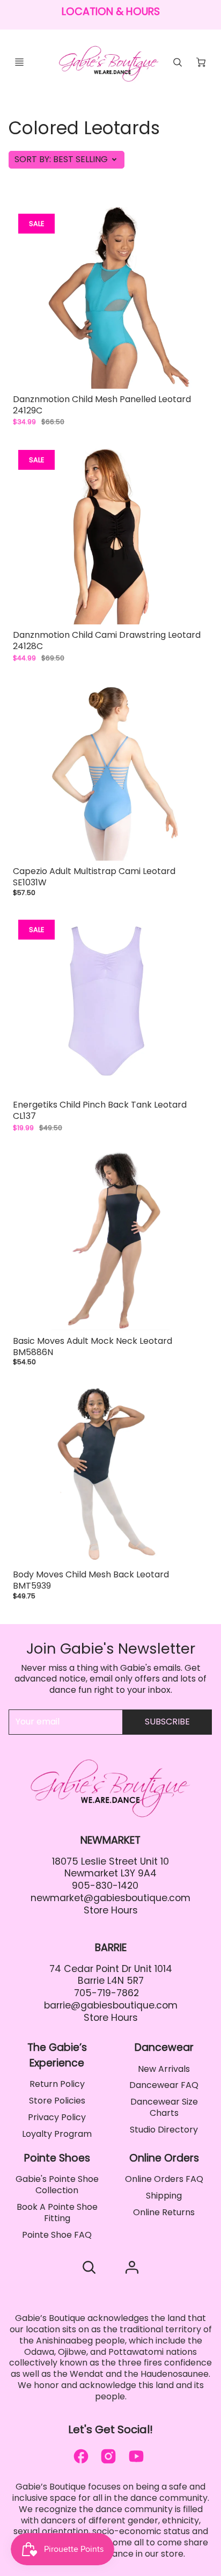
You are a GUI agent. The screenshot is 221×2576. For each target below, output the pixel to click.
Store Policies (57, 2101)
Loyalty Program (57, 2134)
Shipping (164, 2196)
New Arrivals (164, 2069)
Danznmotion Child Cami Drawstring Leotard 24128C (107, 641)
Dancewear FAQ (164, 2085)
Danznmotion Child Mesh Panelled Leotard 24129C (102, 405)
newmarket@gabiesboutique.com (110, 1898)
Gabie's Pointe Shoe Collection (57, 2185)
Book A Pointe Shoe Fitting (57, 2213)
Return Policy (57, 2084)
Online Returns (164, 2212)
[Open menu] (19, 62)
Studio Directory (164, 2130)
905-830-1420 (105, 1886)
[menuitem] (57, 2084)
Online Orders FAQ (164, 2179)
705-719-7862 (106, 1993)
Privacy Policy (57, 2117)
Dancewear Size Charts (164, 2107)
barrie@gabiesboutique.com (111, 2005)
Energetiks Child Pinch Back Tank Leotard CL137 (100, 1110)
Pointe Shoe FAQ (57, 2235)
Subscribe (167, 1722)
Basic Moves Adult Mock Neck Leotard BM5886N (93, 1347)
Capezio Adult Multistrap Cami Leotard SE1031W (94, 877)
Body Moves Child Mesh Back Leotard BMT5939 (91, 1580)
